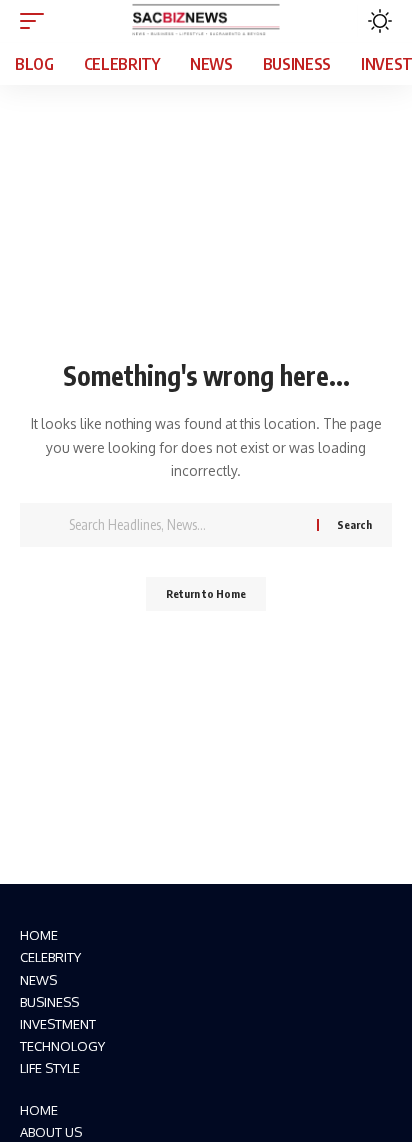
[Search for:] (185, 525)
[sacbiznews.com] (206, 21)
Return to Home (206, 593)
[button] (37, 21)
